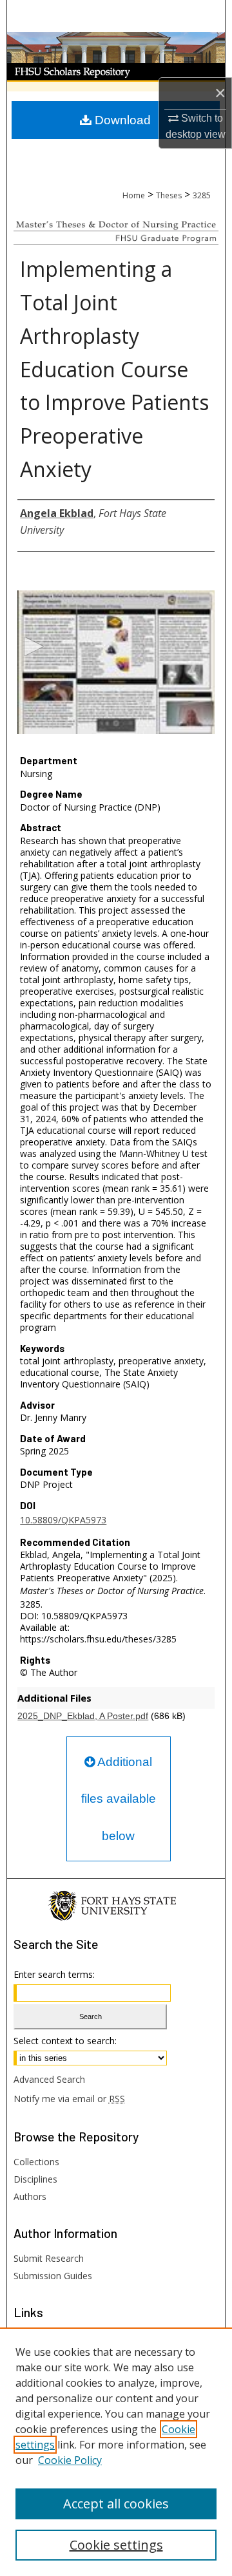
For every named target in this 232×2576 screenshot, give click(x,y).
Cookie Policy (70, 2460)
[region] (116, 2452)
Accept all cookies (116, 2504)
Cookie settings (116, 2545)
